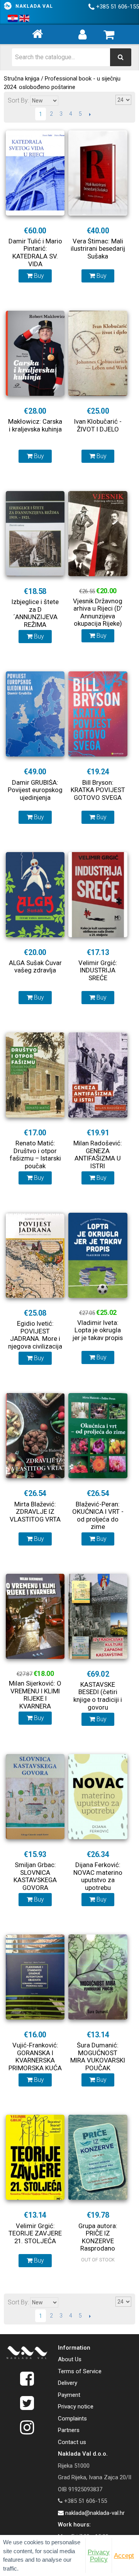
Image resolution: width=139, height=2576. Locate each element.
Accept (124, 2555)
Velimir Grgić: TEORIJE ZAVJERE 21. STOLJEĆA (35, 2233)
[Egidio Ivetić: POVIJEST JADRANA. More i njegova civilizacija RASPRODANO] (35, 1255)
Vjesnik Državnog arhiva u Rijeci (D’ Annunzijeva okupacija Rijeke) (98, 612)
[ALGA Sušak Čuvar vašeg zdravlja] (35, 895)
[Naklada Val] (27, 2354)
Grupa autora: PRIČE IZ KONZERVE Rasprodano (98, 2237)
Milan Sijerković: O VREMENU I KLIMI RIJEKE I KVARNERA (35, 1695)
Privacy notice (76, 2407)
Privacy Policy (99, 2555)
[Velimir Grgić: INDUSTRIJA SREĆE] (98, 895)
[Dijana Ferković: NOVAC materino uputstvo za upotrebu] (98, 1797)
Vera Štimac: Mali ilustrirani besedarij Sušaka (98, 249)
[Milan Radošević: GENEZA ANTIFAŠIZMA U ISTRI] (98, 1075)
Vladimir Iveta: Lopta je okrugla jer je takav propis (98, 1330)
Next (90, 114)
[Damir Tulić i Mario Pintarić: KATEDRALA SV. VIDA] (35, 173)
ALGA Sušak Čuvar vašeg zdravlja (35, 967)
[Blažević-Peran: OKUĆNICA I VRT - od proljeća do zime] (98, 1436)
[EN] (24, 19)
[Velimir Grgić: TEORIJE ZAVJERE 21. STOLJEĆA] (35, 2157)
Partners (69, 2430)
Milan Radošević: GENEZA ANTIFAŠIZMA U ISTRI (98, 1154)
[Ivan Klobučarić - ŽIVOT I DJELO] (98, 353)
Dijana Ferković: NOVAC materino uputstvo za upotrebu (98, 1876)
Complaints (72, 2419)
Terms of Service (80, 2371)
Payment (69, 2395)
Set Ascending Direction (65, 100)
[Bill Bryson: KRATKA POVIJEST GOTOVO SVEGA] (98, 714)
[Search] (121, 57)
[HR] (13, 19)
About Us (70, 2359)
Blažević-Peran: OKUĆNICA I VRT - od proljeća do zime (98, 1516)
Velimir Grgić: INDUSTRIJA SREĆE (98, 970)
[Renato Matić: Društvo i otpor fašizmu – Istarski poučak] (35, 1075)
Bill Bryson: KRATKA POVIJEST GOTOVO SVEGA (98, 790)
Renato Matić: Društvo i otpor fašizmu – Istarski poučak (35, 1154)
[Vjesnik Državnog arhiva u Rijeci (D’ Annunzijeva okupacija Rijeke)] (98, 534)
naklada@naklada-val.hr (94, 2513)
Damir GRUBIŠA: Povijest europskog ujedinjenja (35, 790)
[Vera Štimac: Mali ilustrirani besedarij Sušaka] (98, 173)
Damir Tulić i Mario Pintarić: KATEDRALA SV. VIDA (35, 252)
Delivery (68, 2383)
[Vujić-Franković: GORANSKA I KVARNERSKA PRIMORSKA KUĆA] (35, 1977)
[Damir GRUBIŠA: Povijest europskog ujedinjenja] (35, 714)
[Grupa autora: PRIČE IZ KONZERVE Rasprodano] (98, 2157)
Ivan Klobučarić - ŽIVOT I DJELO (98, 425)
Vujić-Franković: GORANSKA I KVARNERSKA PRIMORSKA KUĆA (35, 2057)
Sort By (18, 100)
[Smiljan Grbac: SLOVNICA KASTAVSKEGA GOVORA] (35, 1797)
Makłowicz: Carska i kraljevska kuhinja (35, 425)
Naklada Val (34, 6)
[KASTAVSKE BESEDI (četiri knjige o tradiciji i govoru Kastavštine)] (98, 1616)
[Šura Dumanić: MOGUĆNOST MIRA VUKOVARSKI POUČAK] (98, 1977)
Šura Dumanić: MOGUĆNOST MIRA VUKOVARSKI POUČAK (98, 2057)
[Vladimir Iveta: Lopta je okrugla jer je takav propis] (98, 1255)
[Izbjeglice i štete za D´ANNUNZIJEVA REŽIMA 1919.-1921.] (35, 534)
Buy (38, 276)
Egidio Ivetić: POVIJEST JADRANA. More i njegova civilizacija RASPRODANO (35, 1338)
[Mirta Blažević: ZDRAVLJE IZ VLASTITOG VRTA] (35, 1436)
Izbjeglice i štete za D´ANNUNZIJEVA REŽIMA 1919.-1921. (35, 617)
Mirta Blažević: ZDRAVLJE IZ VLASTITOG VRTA (35, 1512)
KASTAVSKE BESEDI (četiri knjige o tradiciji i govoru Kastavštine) (98, 1700)
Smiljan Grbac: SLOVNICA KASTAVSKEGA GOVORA (35, 1876)
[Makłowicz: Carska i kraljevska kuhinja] (35, 353)
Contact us (72, 2442)
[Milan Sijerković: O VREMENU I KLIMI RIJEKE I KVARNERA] (35, 1616)
